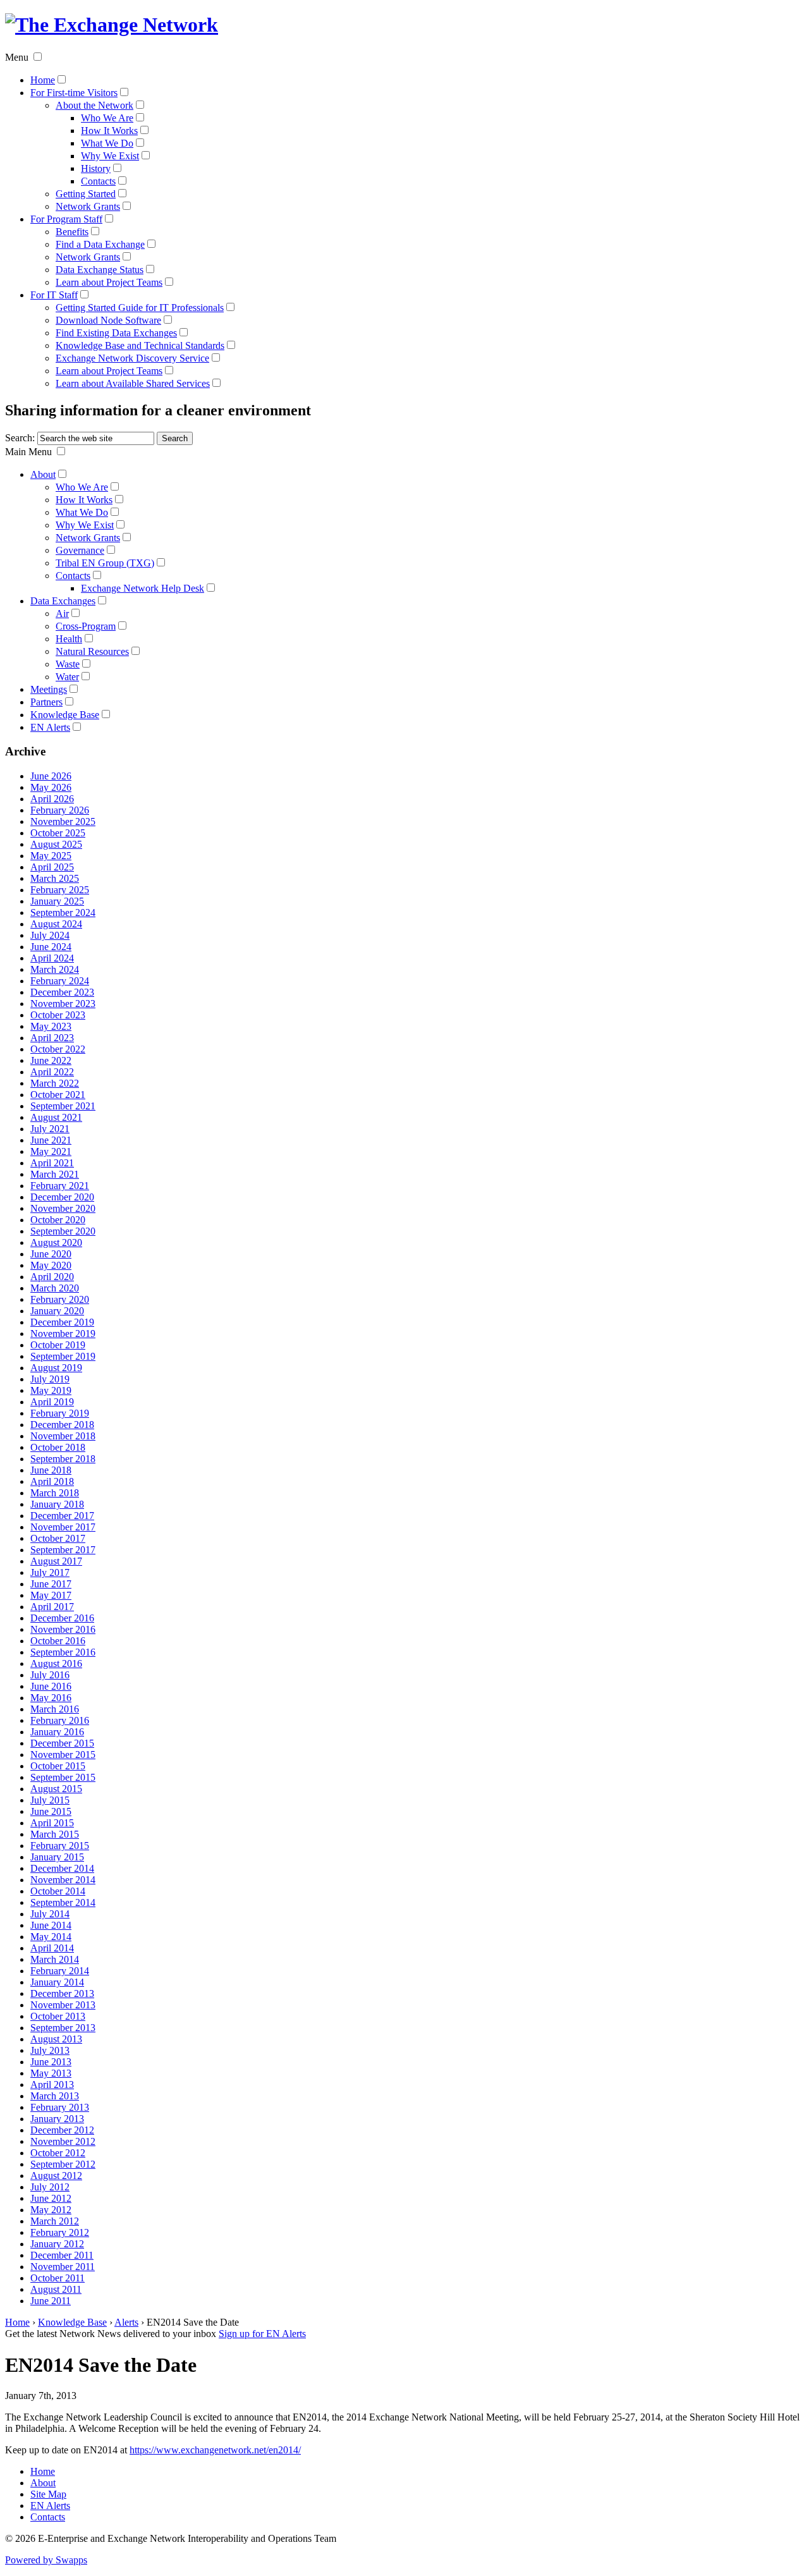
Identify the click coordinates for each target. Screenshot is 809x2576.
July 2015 (50, 1800)
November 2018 (63, 1436)
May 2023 (51, 1026)
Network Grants (88, 206)
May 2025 (51, 856)
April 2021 (52, 1163)
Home (43, 80)
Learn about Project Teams (109, 282)
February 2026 (60, 810)
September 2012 (63, 2164)
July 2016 (50, 1675)
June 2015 (51, 1811)
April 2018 (52, 1481)
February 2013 (60, 2107)
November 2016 (63, 1629)
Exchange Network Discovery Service (132, 358)
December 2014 (62, 1868)
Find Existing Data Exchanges (116, 333)
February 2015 (60, 1846)
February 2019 (60, 1413)
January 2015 (57, 1857)
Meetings (49, 689)
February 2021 (60, 1186)
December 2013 (62, 1993)
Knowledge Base (65, 715)
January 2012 (57, 2244)
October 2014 (58, 1891)
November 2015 (63, 1755)
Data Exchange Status (100, 270)
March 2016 (55, 1709)
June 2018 (51, 1470)
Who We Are (107, 118)
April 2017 (52, 1607)
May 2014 (51, 1937)
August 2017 (56, 1561)
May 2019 (51, 1390)
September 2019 (63, 1356)
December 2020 (62, 1197)
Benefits (72, 232)
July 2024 (50, 935)
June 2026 (51, 776)
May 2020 (51, 1265)
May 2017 (51, 1595)
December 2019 (62, 1322)
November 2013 (63, 2005)
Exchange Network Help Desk (143, 588)
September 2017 (63, 1550)
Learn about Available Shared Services (133, 383)
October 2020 (58, 1220)
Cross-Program (86, 626)
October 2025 (58, 833)
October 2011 (58, 2278)
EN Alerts (50, 727)
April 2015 (52, 1823)
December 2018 (62, 1425)
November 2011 (63, 2267)
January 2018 (57, 1504)
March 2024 (55, 969)
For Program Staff (66, 219)
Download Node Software (108, 320)
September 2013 (63, 2028)
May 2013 (51, 2073)
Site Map (48, 2494)
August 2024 (56, 924)
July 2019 (50, 1379)
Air (62, 613)
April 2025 (52, 867)
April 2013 (52, 2085)
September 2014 (63, 1902)
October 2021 (58, 1095)
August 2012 (56, 2176)
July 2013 (50, 2050)
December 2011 (62, 2255)
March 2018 (55, 1493)
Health (69, 639)
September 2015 (63, 1777)
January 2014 (57, 1982)
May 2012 (51, 2210)
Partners (46, 702)
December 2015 (62, 1743)
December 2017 (62, 1516)
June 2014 (51, 1925)
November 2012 (63, 2141)
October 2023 (58, 1015)
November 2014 (63, 1880)
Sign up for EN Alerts (262, 2334)
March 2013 (55, 2096)
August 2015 (56, 1789)
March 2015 (55, 1834)
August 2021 (56, 1117)
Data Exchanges (63, 601)
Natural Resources (92, 651)
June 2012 (51, 2198)
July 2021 (50, 1129)
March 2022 (55, 1083)
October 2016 (58, 1641)
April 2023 (52, 1038)
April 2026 (52, 799)
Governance (80, 550)
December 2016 (62, 1618)
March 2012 (55, 2221)
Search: (20, 438)
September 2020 (63, 1231)
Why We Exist (110, 156)
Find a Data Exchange (100, 244)
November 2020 (63, 1208)
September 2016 (63, 1652)
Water (67, 677)
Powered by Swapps (46, 2560)
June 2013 (51, 2062)
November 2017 (63, 1527)
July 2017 (50, 1572)
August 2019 (56, 1368)
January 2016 (57, 1732)
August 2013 (56, 2039)
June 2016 (51, 1686)
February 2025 (60, 890)
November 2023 (63, 1004)
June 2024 (51, 947)
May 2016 (51, 1698)
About (43, 474)
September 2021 (63, 1106)
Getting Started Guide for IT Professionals (140, 308)
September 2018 (63, 1459)
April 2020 (52, 1277)
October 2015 (58, 1766)
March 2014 (55, 1959)
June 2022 (51, 1060)
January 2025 (57, 901)
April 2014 (52, 1948)
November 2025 (63, 821)
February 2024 (60, 981)
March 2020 (55, 1288)
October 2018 (58, 1447)
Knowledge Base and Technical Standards (140, 345)
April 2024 (52, 958)
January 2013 (57, 2119)
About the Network (94, 105)
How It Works (109, 131)
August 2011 (56, 2289)
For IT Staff (54, 295)
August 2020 (56, 1242)
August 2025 (56, 844)
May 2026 (51, 787)
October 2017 (58, 1538)
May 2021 (51, 1151)
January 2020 (57, 1311)
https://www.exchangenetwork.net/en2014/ (215, 2450)
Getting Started (86, 194)
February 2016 (60, 1720)
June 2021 (51, 1140)
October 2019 (58, 1345)
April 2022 (52, 1072)
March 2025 (55, 878)
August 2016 (56, 1663)
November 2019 (63, 1334)
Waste (68, 664)
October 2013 (58, 2016)
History (96, 168)
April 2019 (52, 1402)
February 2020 (60, 1299)
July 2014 (50, 1914)
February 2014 (60, 1971)
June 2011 (51, 2301)
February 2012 (60, 2232)
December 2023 (62, 992)
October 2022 (58, 1049)
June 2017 (51, 1584)
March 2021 (55, 1174)
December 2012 (62, 2130)
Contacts (98, 181)
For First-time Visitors (74, 93)
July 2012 (50, 2187)
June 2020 (51, 1254)
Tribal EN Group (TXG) (105, 563)
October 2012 (58, 2153)
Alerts (126, 2322)
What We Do (107, 143)
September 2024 (63, 913)
